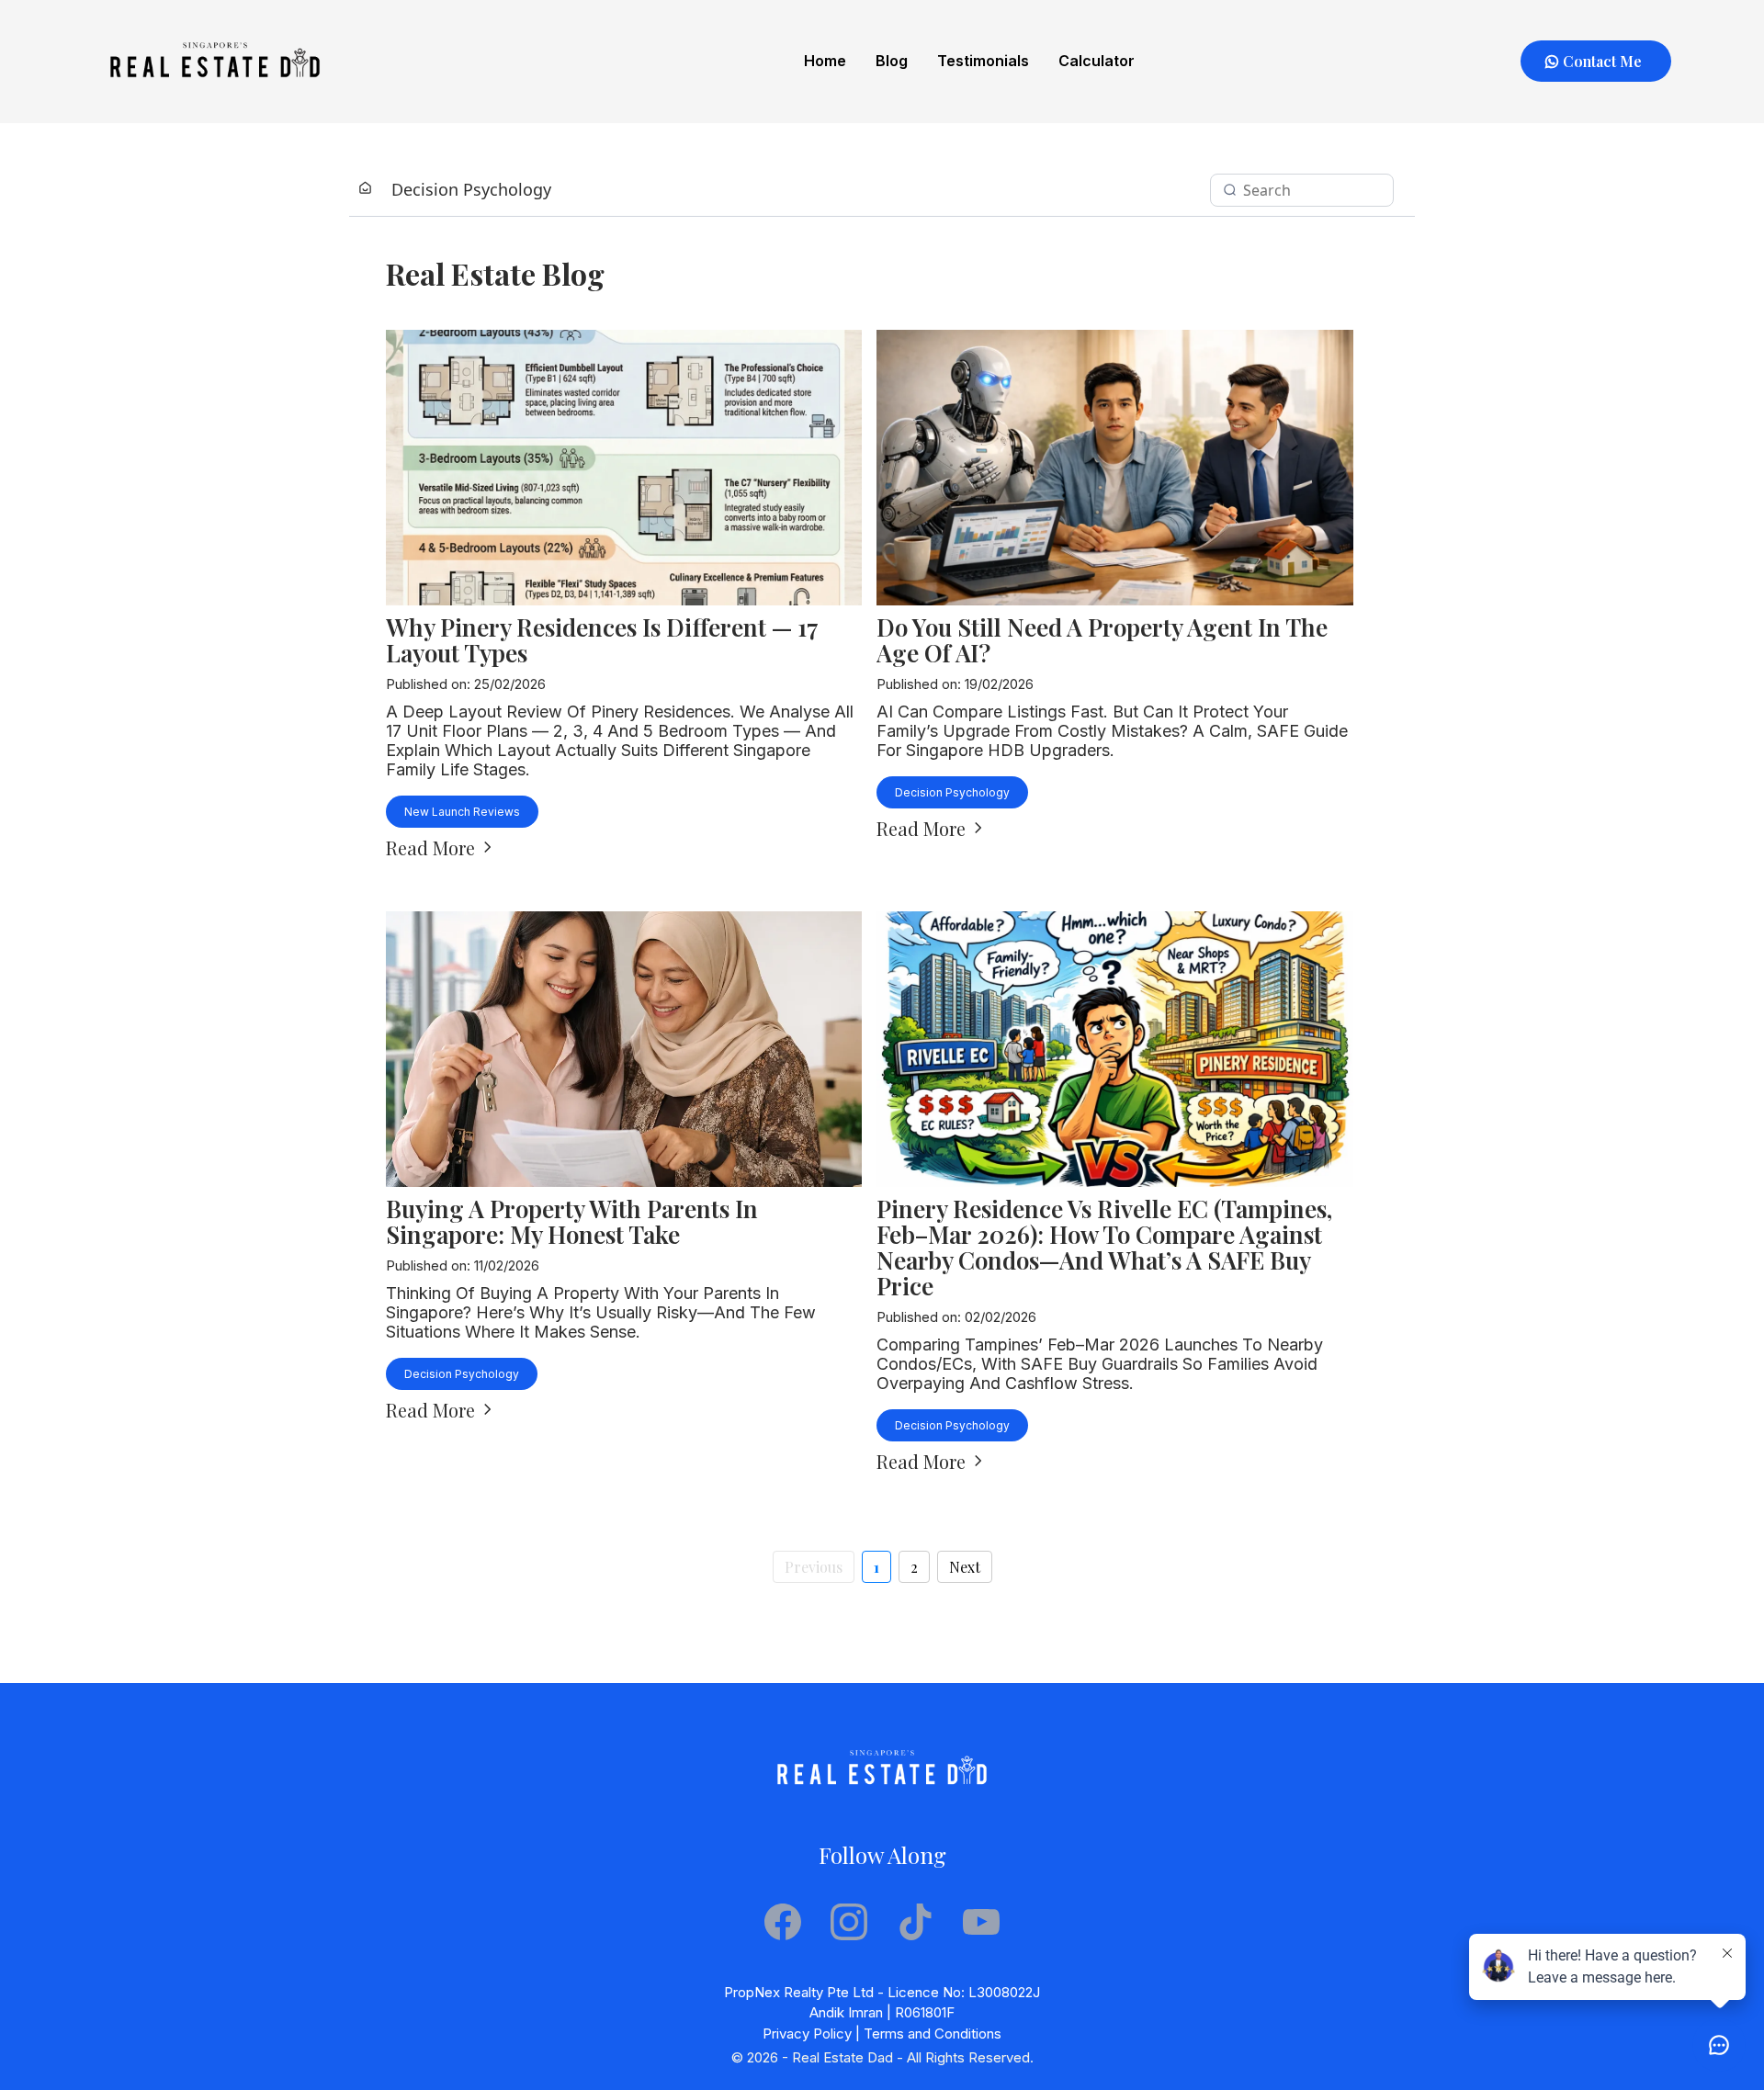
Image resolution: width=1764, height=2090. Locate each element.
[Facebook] (783, 1922)
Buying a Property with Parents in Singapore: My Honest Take (572, 1221)
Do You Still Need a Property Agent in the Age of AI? (1102, 640)
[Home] (365, 189)
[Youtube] (981, 1922)
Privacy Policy (807, 2034)
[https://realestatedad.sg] (215, 62)
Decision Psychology (471, 189)
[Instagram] (849, 1922)
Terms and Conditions (933, 2034)
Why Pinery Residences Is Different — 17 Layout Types (602, 640)
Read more (430, 847)
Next (965, 1567)
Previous (814, 1567)
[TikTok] (915, 1922)
